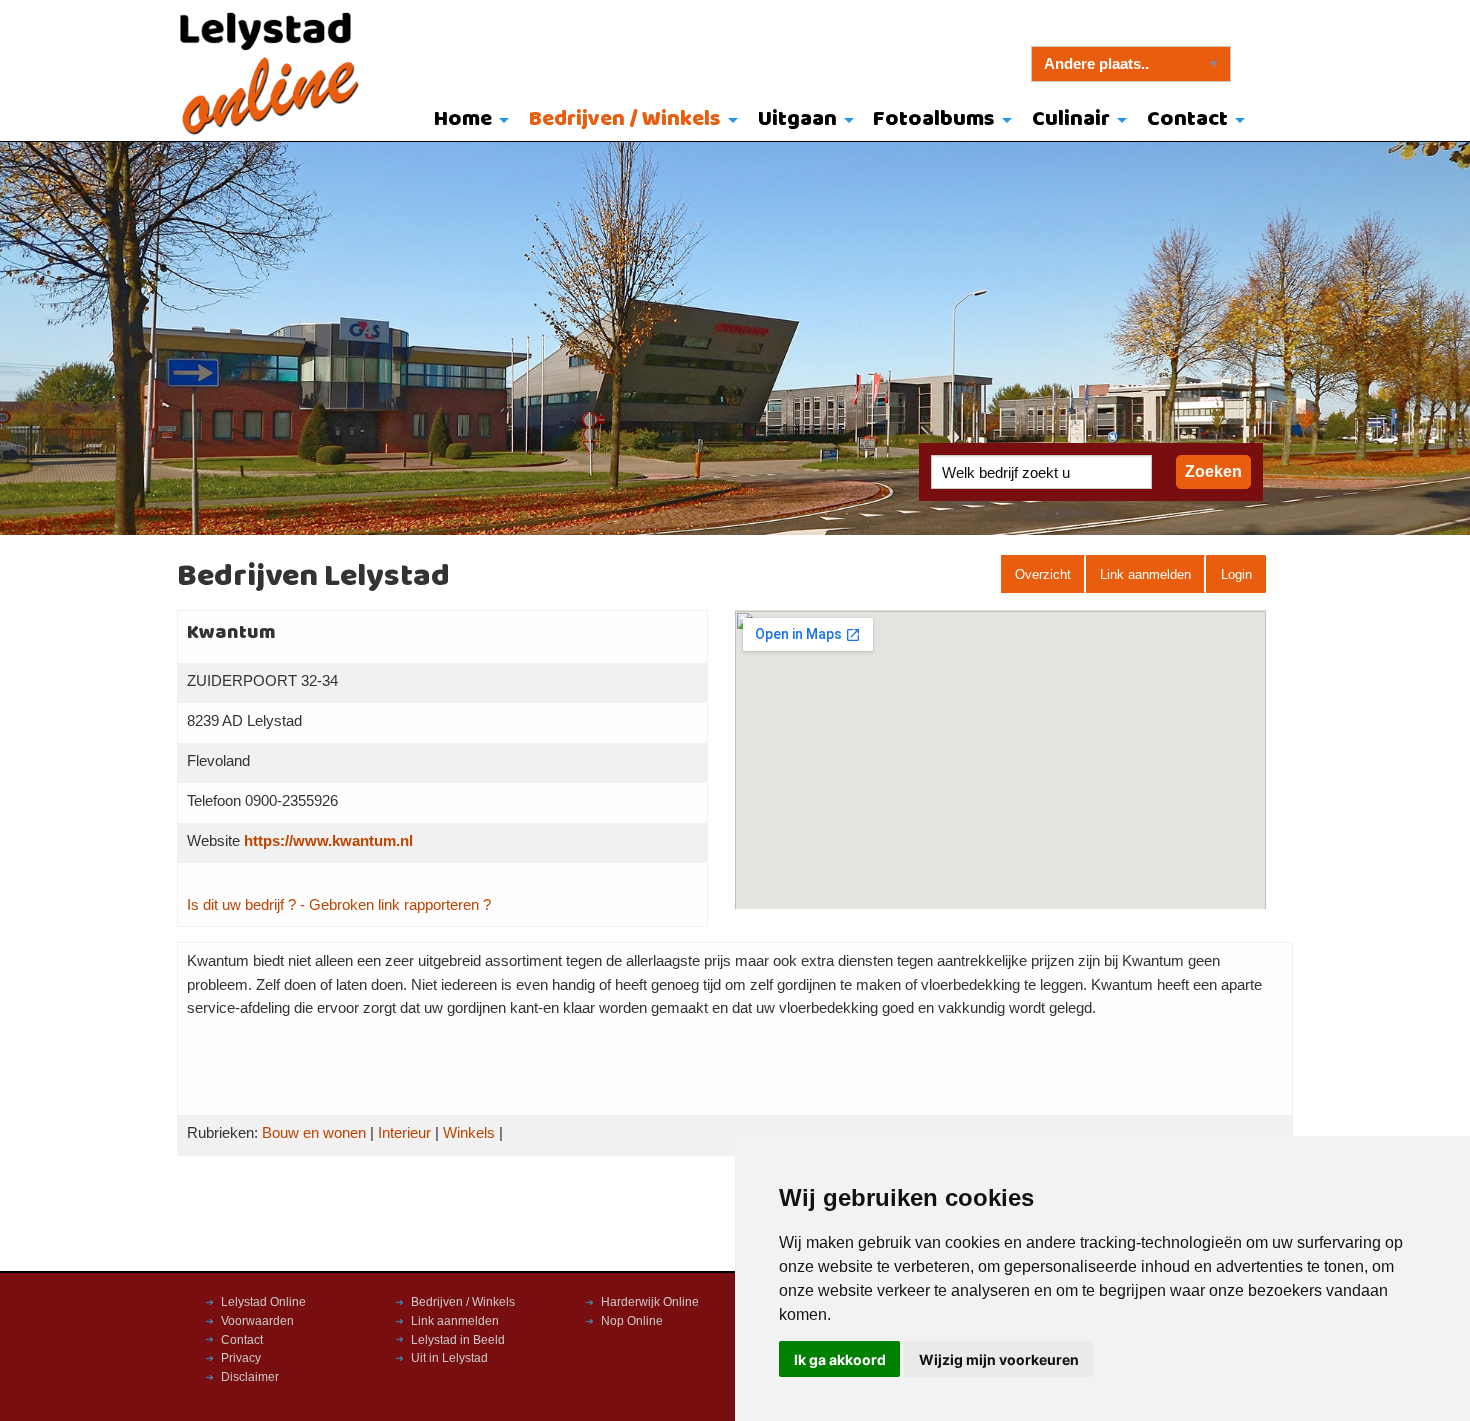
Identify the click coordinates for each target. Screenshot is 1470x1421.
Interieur (404, 1133)
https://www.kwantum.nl (328, 841)
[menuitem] (467, 121)
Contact (1187, 119)
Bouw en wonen (314, 1133)
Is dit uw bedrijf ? (241, 905)
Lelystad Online (263, 1302)
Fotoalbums (934, 119)
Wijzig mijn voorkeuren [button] (999, 1359)
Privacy (241, 1358)
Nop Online (632, 1321)
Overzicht (1043, 574)
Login (1236, 574)
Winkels (469, 1133)
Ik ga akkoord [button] (840, 1359)
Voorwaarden (257, 1321)
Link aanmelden (1145, 574)
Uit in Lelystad (449, 1358)
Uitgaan (797, 119)
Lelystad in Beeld (458, 1340)
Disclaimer (250, 1377)
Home (463, 119)
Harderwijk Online (650, 1302)
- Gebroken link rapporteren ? (395, 905)
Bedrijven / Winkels (625, 119)
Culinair (1071, 119)
